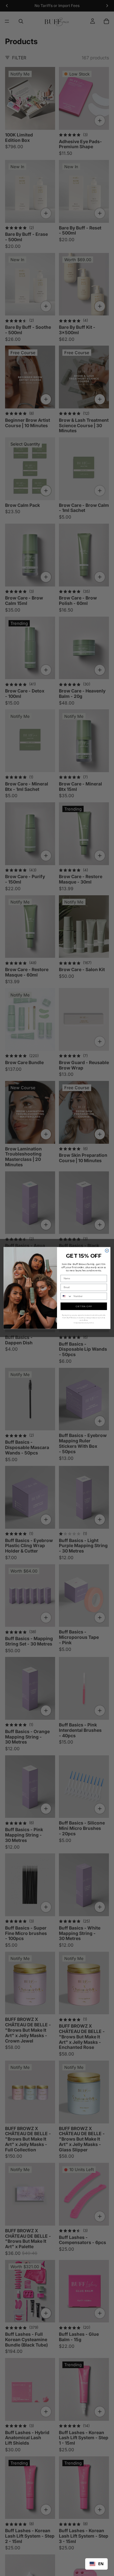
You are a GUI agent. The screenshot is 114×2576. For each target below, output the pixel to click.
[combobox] (96, 2564)
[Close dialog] (107, 1251)
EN (101, 2564)
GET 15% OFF (84, 1306)
